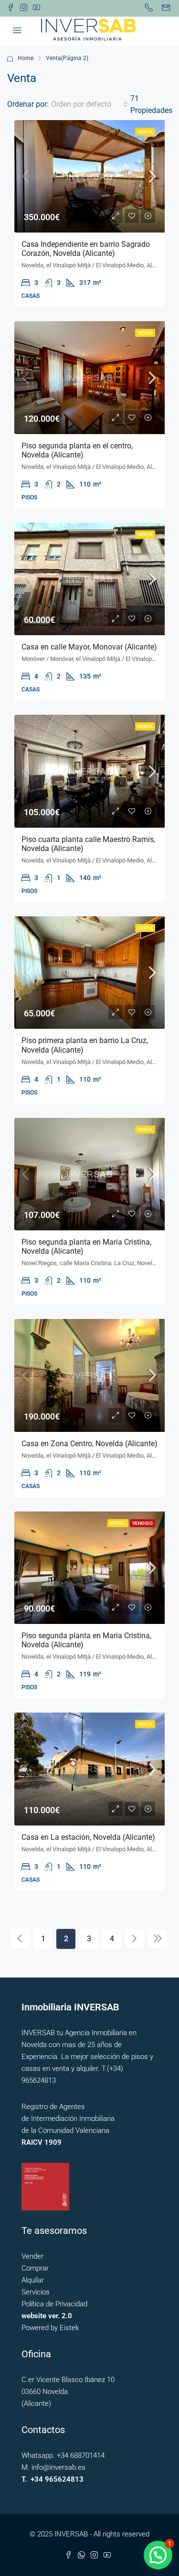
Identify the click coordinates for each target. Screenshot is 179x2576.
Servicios (36, 2292)
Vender (32, 2256)
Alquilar (33, 2280)
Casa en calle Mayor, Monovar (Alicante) (89, 647)
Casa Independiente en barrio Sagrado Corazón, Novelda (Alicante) (86, 249)
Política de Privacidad (54, 2304)
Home (26, 58)
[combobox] (89, 104)
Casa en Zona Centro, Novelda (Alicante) (89, 1444)
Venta (145, 132)
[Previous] (20, 1938)
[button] (158, 2555)
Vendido (142, 1523)
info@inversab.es (58, 2467)
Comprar (35, 2268)
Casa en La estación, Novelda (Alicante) (88, 1837)
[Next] (135, 1938)
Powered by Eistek (50, 2328)
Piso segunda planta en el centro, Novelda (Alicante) (77, 450)
